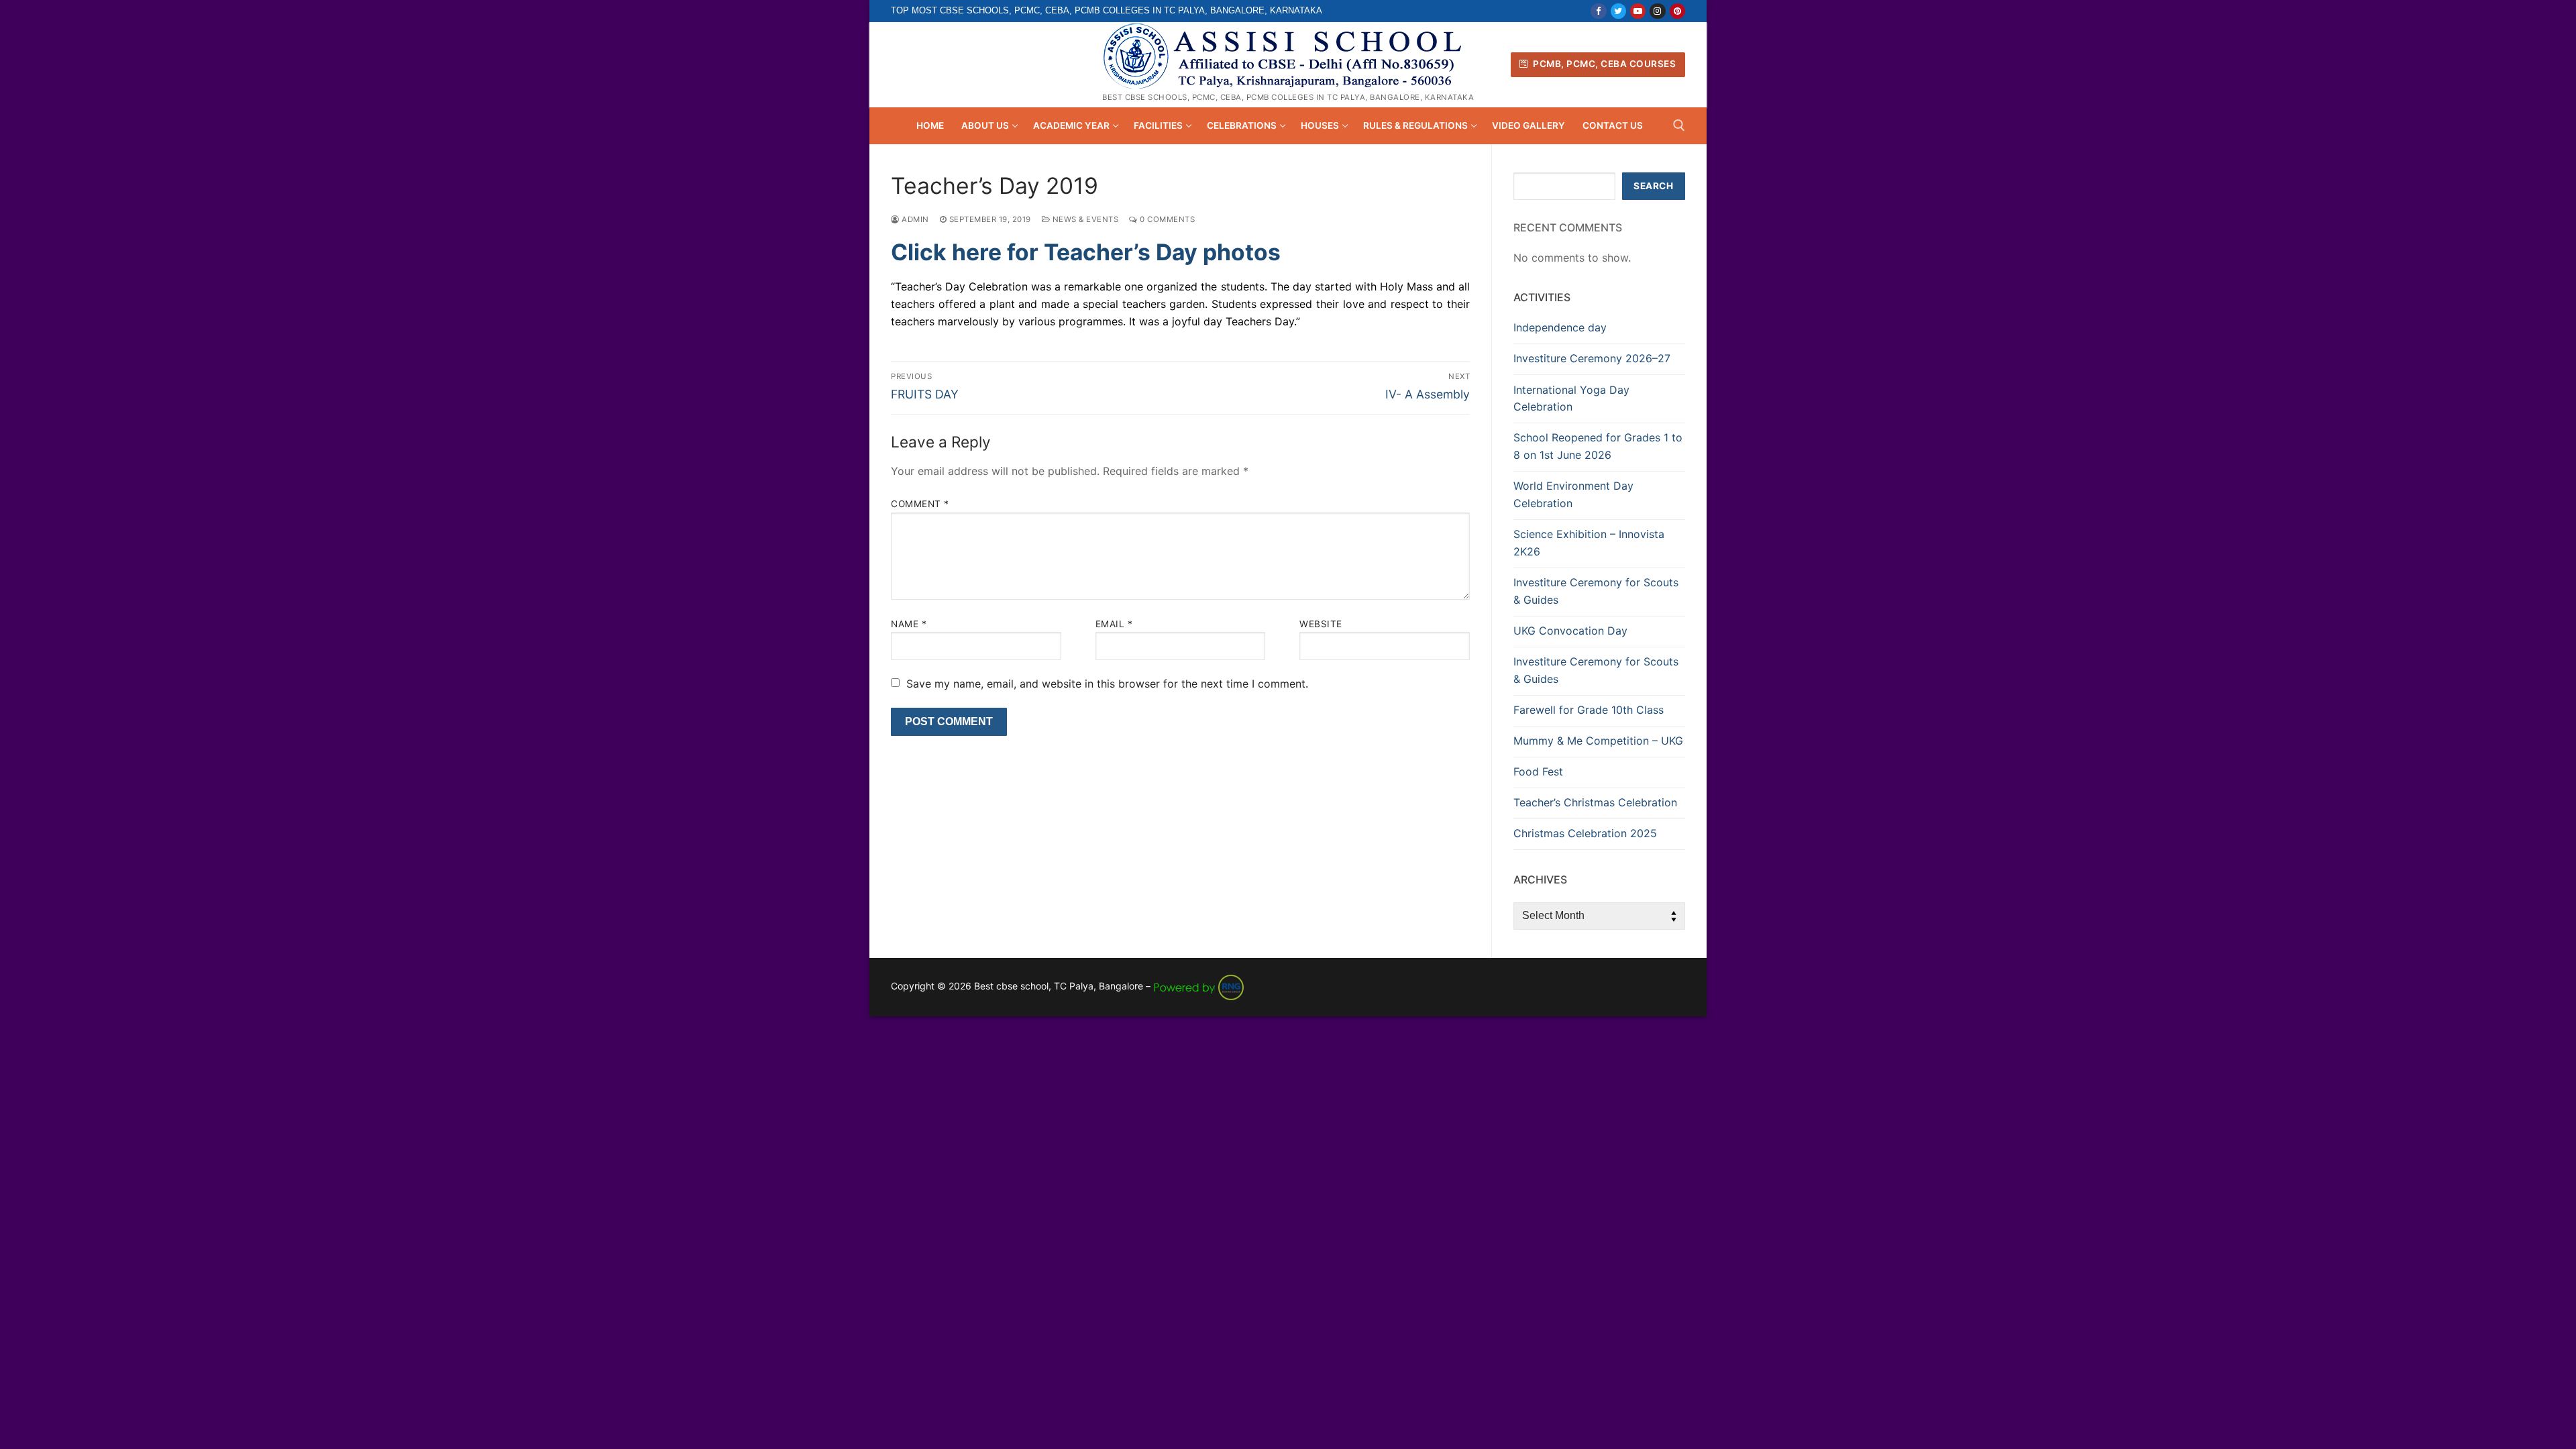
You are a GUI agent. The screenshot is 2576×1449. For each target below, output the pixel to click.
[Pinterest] (1677, 11)
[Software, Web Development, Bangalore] (1199, 986)
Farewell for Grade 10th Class (1589, 710)
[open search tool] (1679, 125)
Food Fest (1538, 771)
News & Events (1084, 219)
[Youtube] (1638, 11)
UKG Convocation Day (1570, 631)
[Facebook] (1598, 11)
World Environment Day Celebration (1573, 494)
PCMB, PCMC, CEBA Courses (1604, 64)
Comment (920, 504)
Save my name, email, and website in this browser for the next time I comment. (1107, 684)
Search (1653, 186)
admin (914, 219)
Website (1321, 624)
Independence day (1560, 327)
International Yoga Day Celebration (1571, 398)
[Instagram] (1657, 11)
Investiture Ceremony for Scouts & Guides (1596, 591)
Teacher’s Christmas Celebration (1595, 802)
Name (909, 624)
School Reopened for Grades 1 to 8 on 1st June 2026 (1598, 446)
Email (1114, 624)
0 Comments (1166, 219)
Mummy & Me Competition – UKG (1598, 741)
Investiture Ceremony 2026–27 (1592, 358)
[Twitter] (1618, 11)
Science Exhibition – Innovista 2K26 (1589, 543)
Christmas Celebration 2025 (1585, 833)
